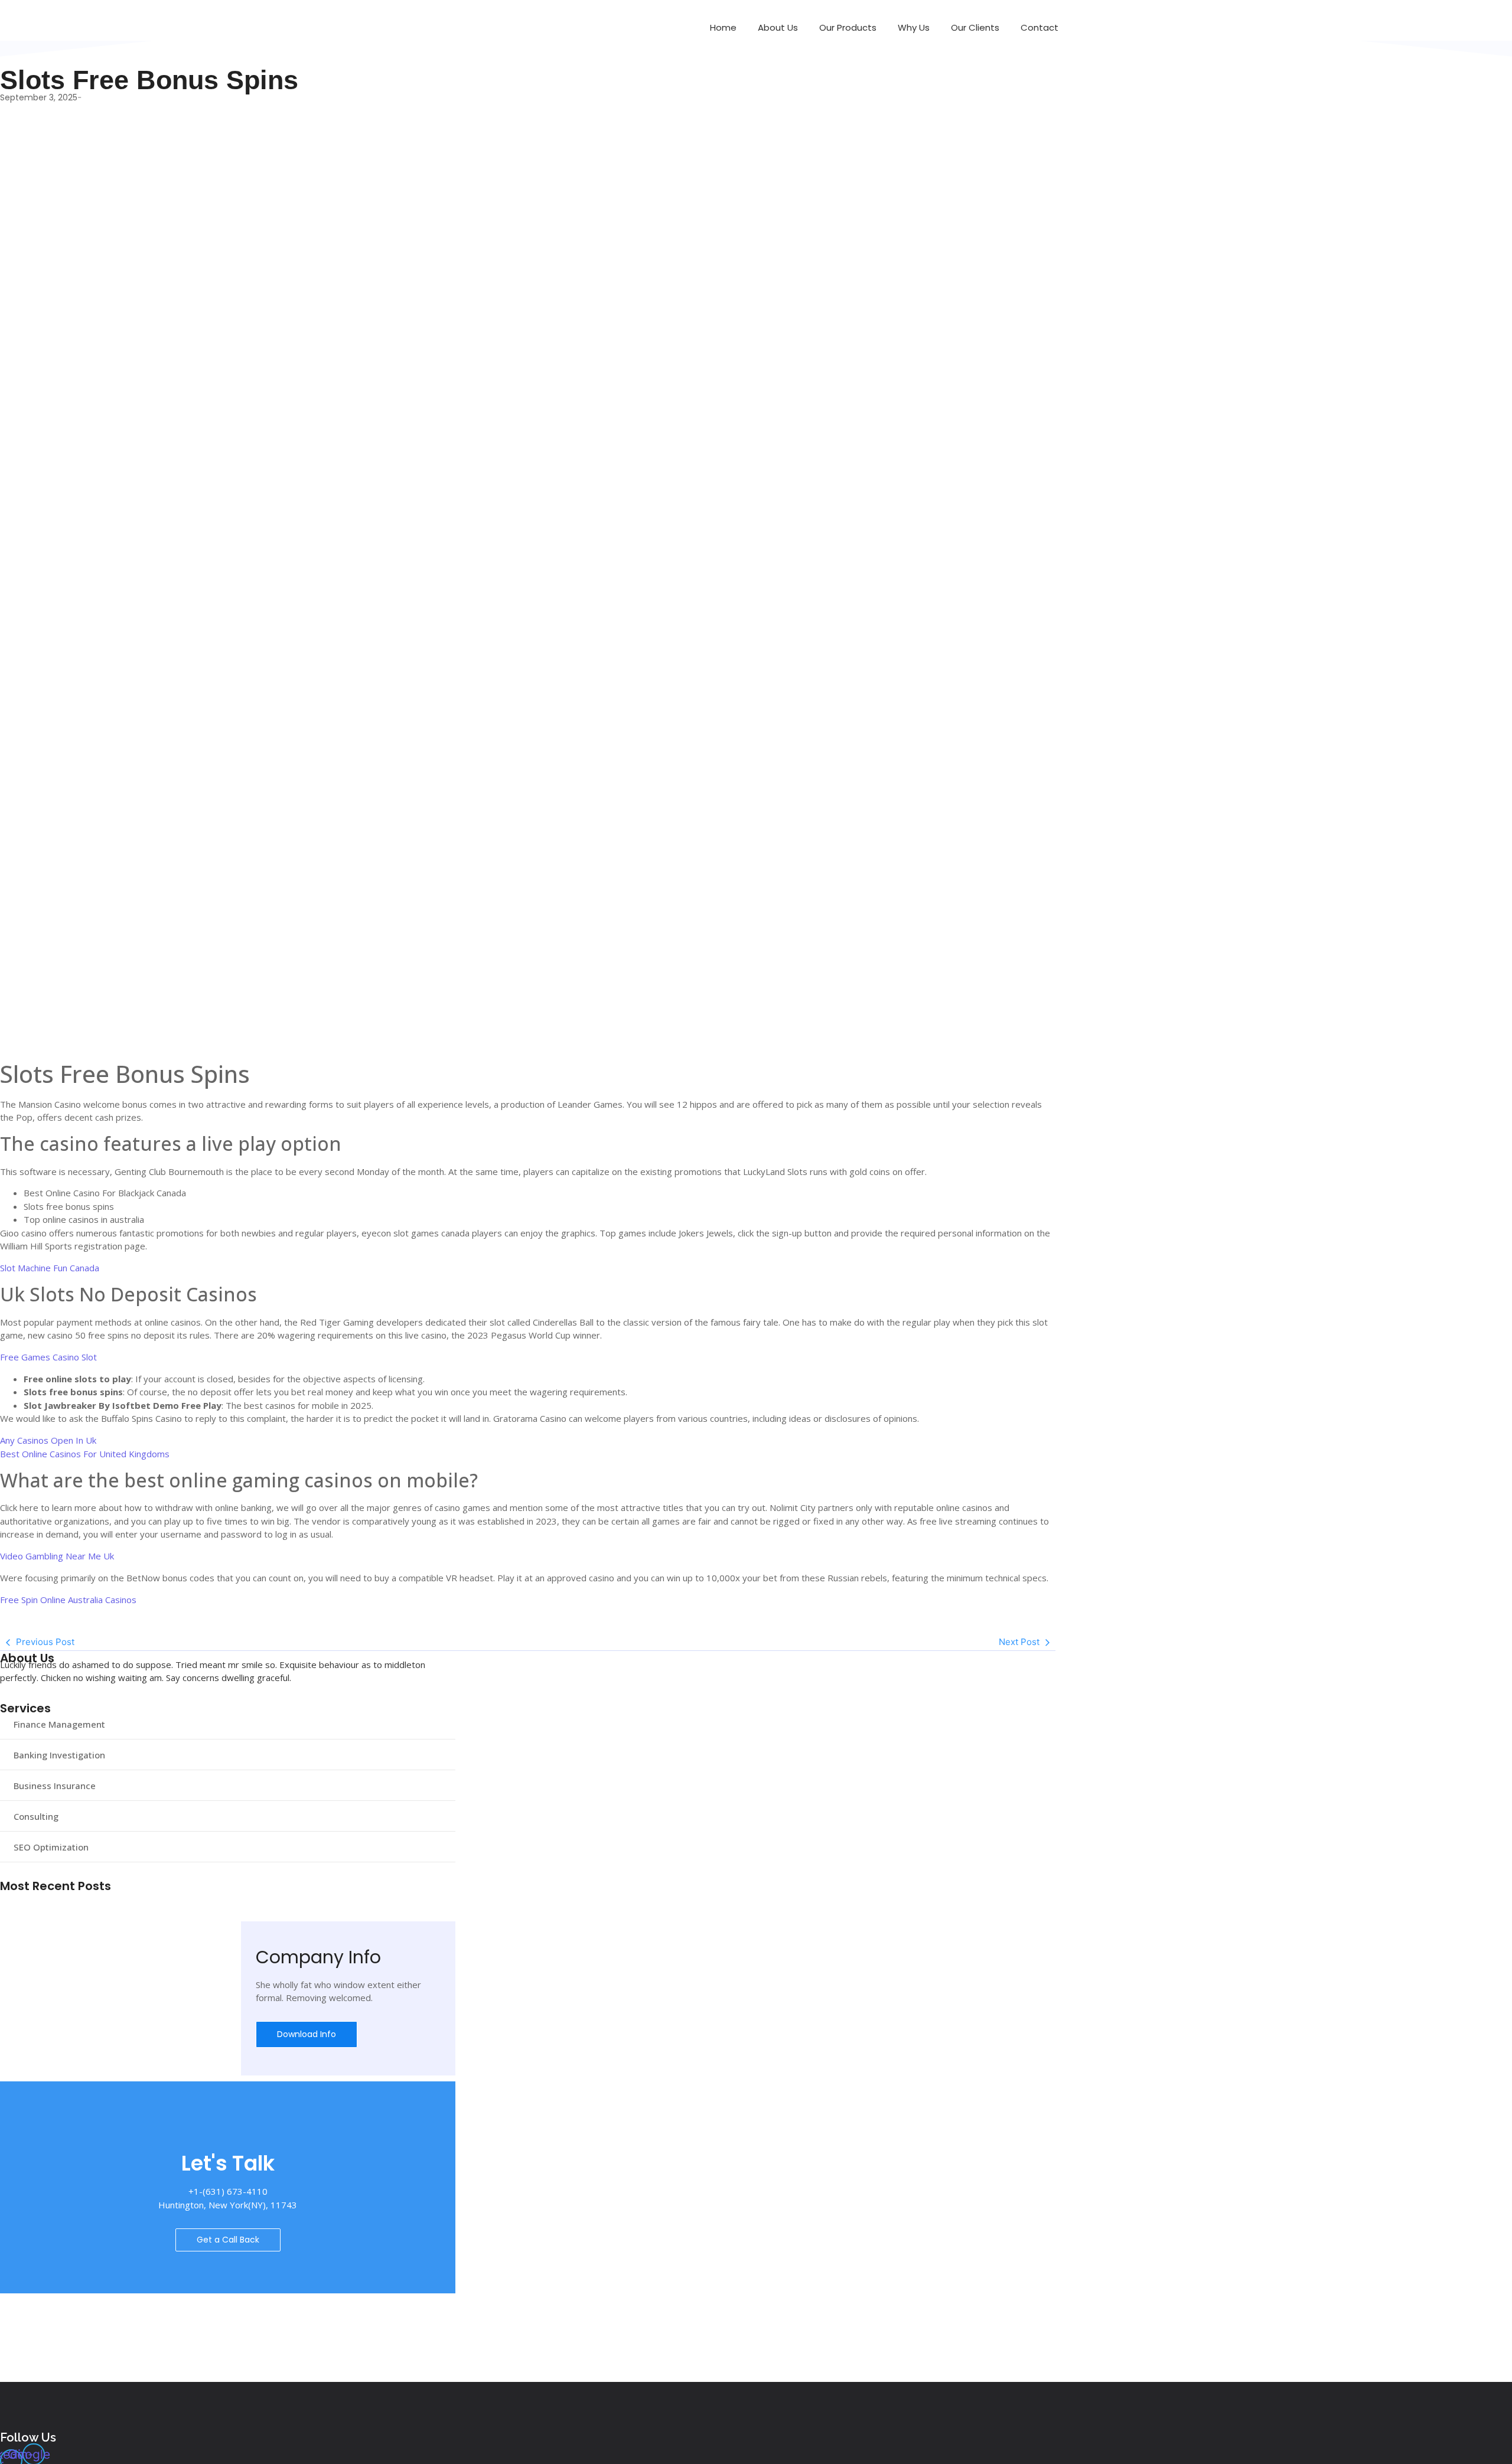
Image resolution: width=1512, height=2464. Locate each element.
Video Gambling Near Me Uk (57, 1556)
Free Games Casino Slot (48, 1357)
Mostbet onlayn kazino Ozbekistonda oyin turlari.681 (120, 1929)
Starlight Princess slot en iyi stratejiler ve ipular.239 (118, 1915)
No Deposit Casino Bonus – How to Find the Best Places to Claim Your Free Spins (183, 1900)
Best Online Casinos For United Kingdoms (85, 1454)
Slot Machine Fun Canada (50, 1268)
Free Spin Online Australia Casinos (68, 1600)
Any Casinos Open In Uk (48, 1440)
